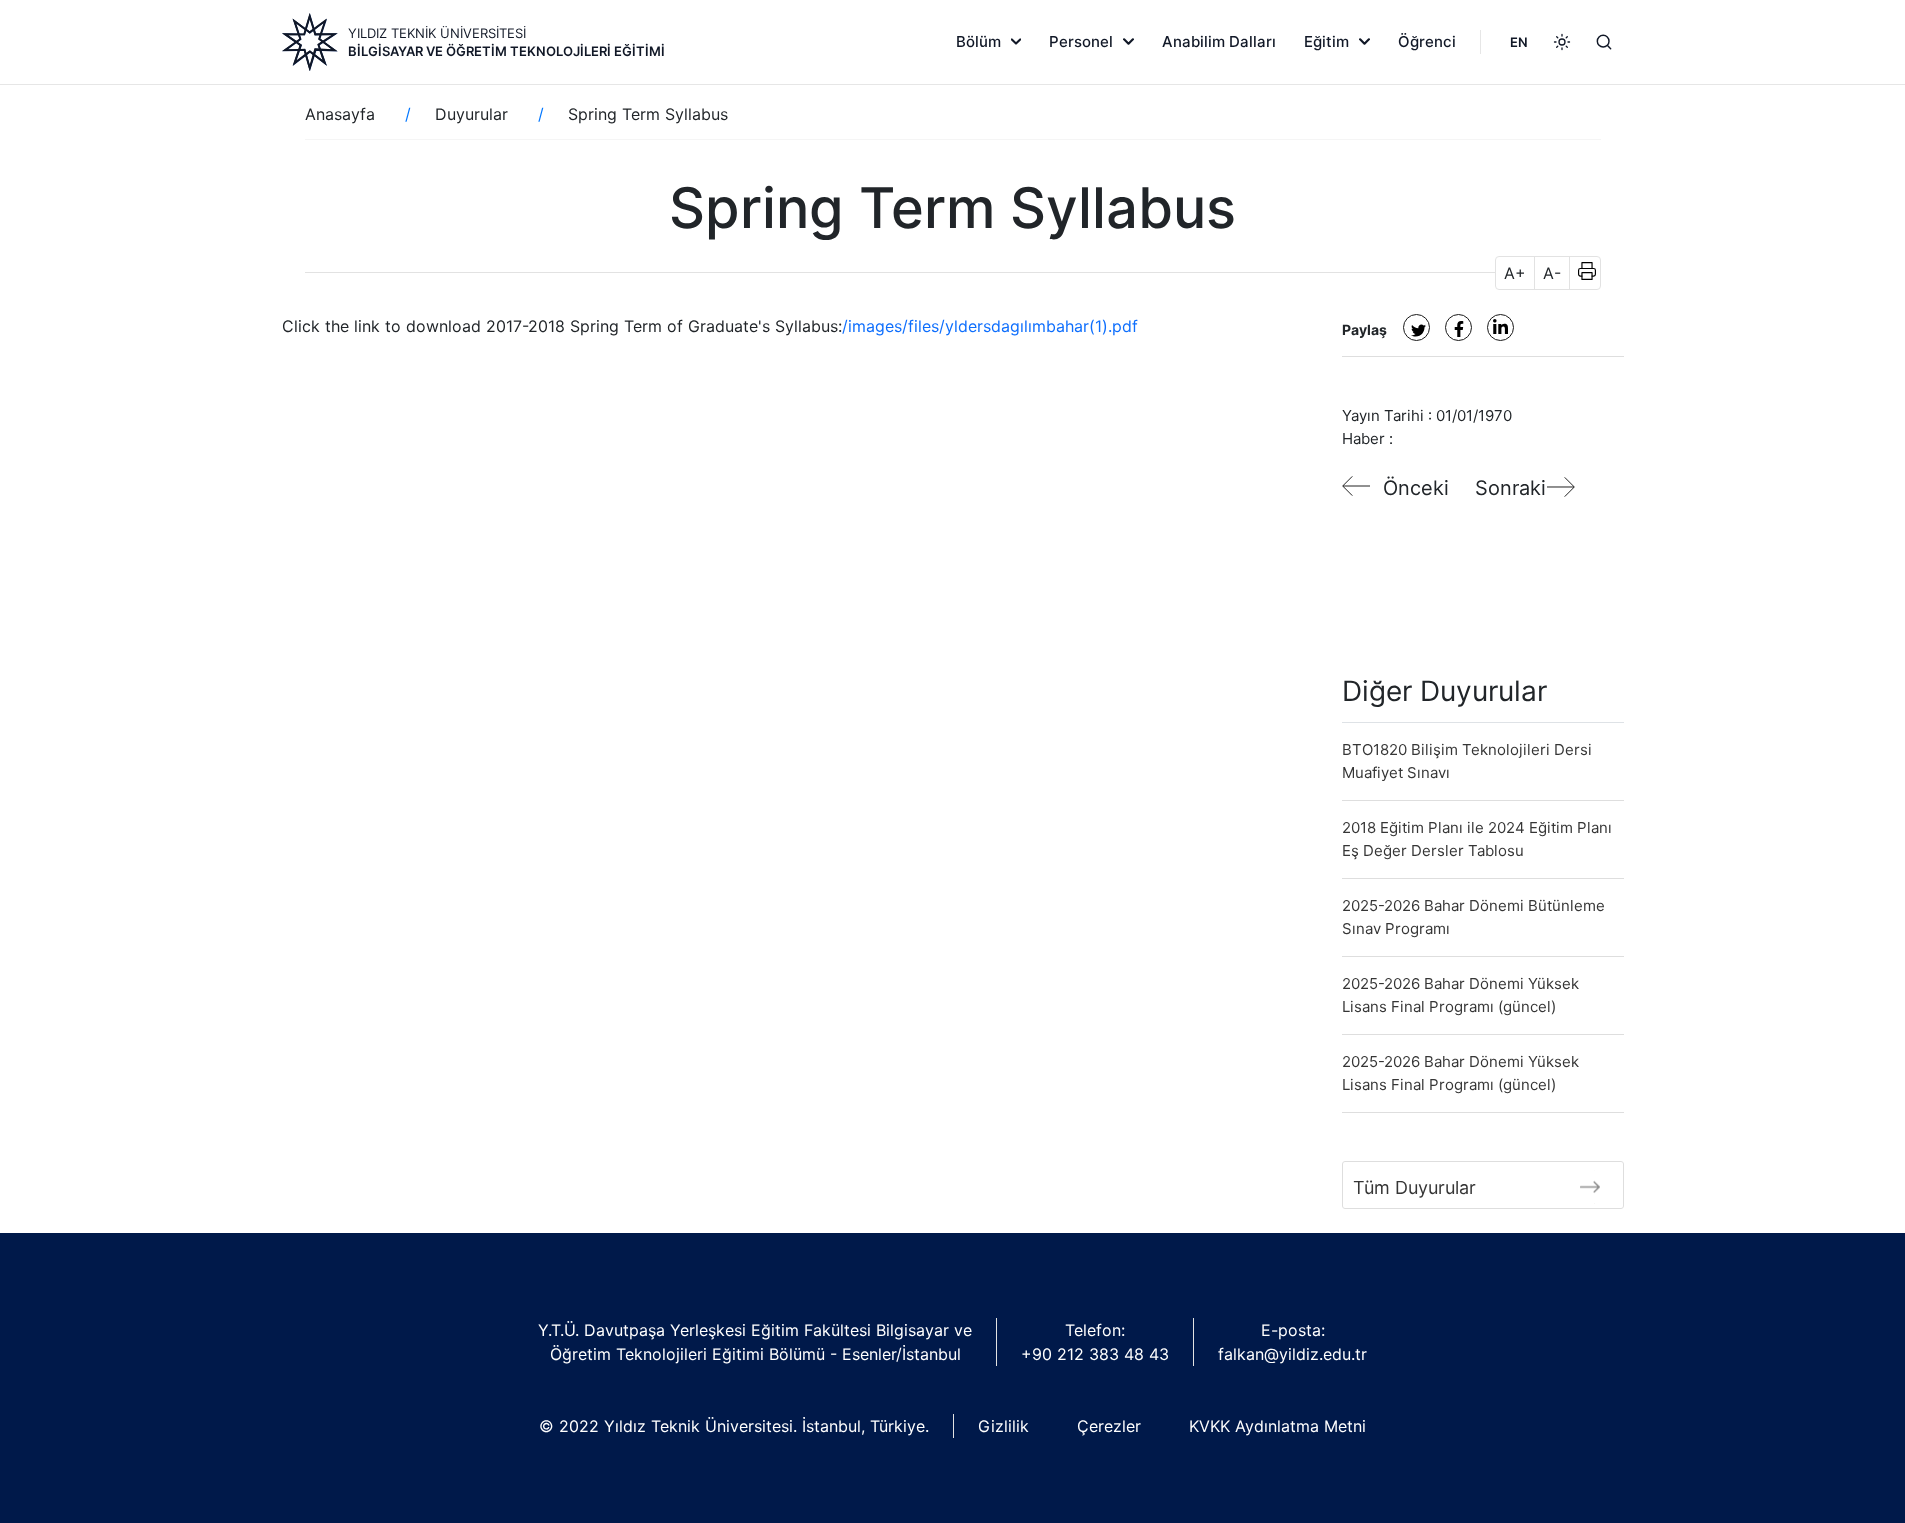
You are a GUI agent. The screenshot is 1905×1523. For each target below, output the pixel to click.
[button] (1580, 273)
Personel (1081, 41)
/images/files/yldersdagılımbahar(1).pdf (990, 326)
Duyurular (471, 114)
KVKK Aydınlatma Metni (1277, 1426)
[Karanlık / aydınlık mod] (1562, 42)
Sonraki (1510, 488)
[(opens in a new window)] (1416, 327)
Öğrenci (1427, 41)
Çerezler (1109, 1426)
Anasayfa (340, 114)
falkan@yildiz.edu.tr (1292, 1354)
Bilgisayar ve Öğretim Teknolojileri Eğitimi (506, 51)
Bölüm (978, 41)
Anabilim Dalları (1219, 41)
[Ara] (1604, 42)
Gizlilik (1003, 1426)
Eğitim (1326, 41)
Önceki (1416, 488)
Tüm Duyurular (1414, 1187)
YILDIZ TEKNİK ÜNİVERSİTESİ (437, 33)
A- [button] (1552, 273)
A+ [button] (1515, 273)
